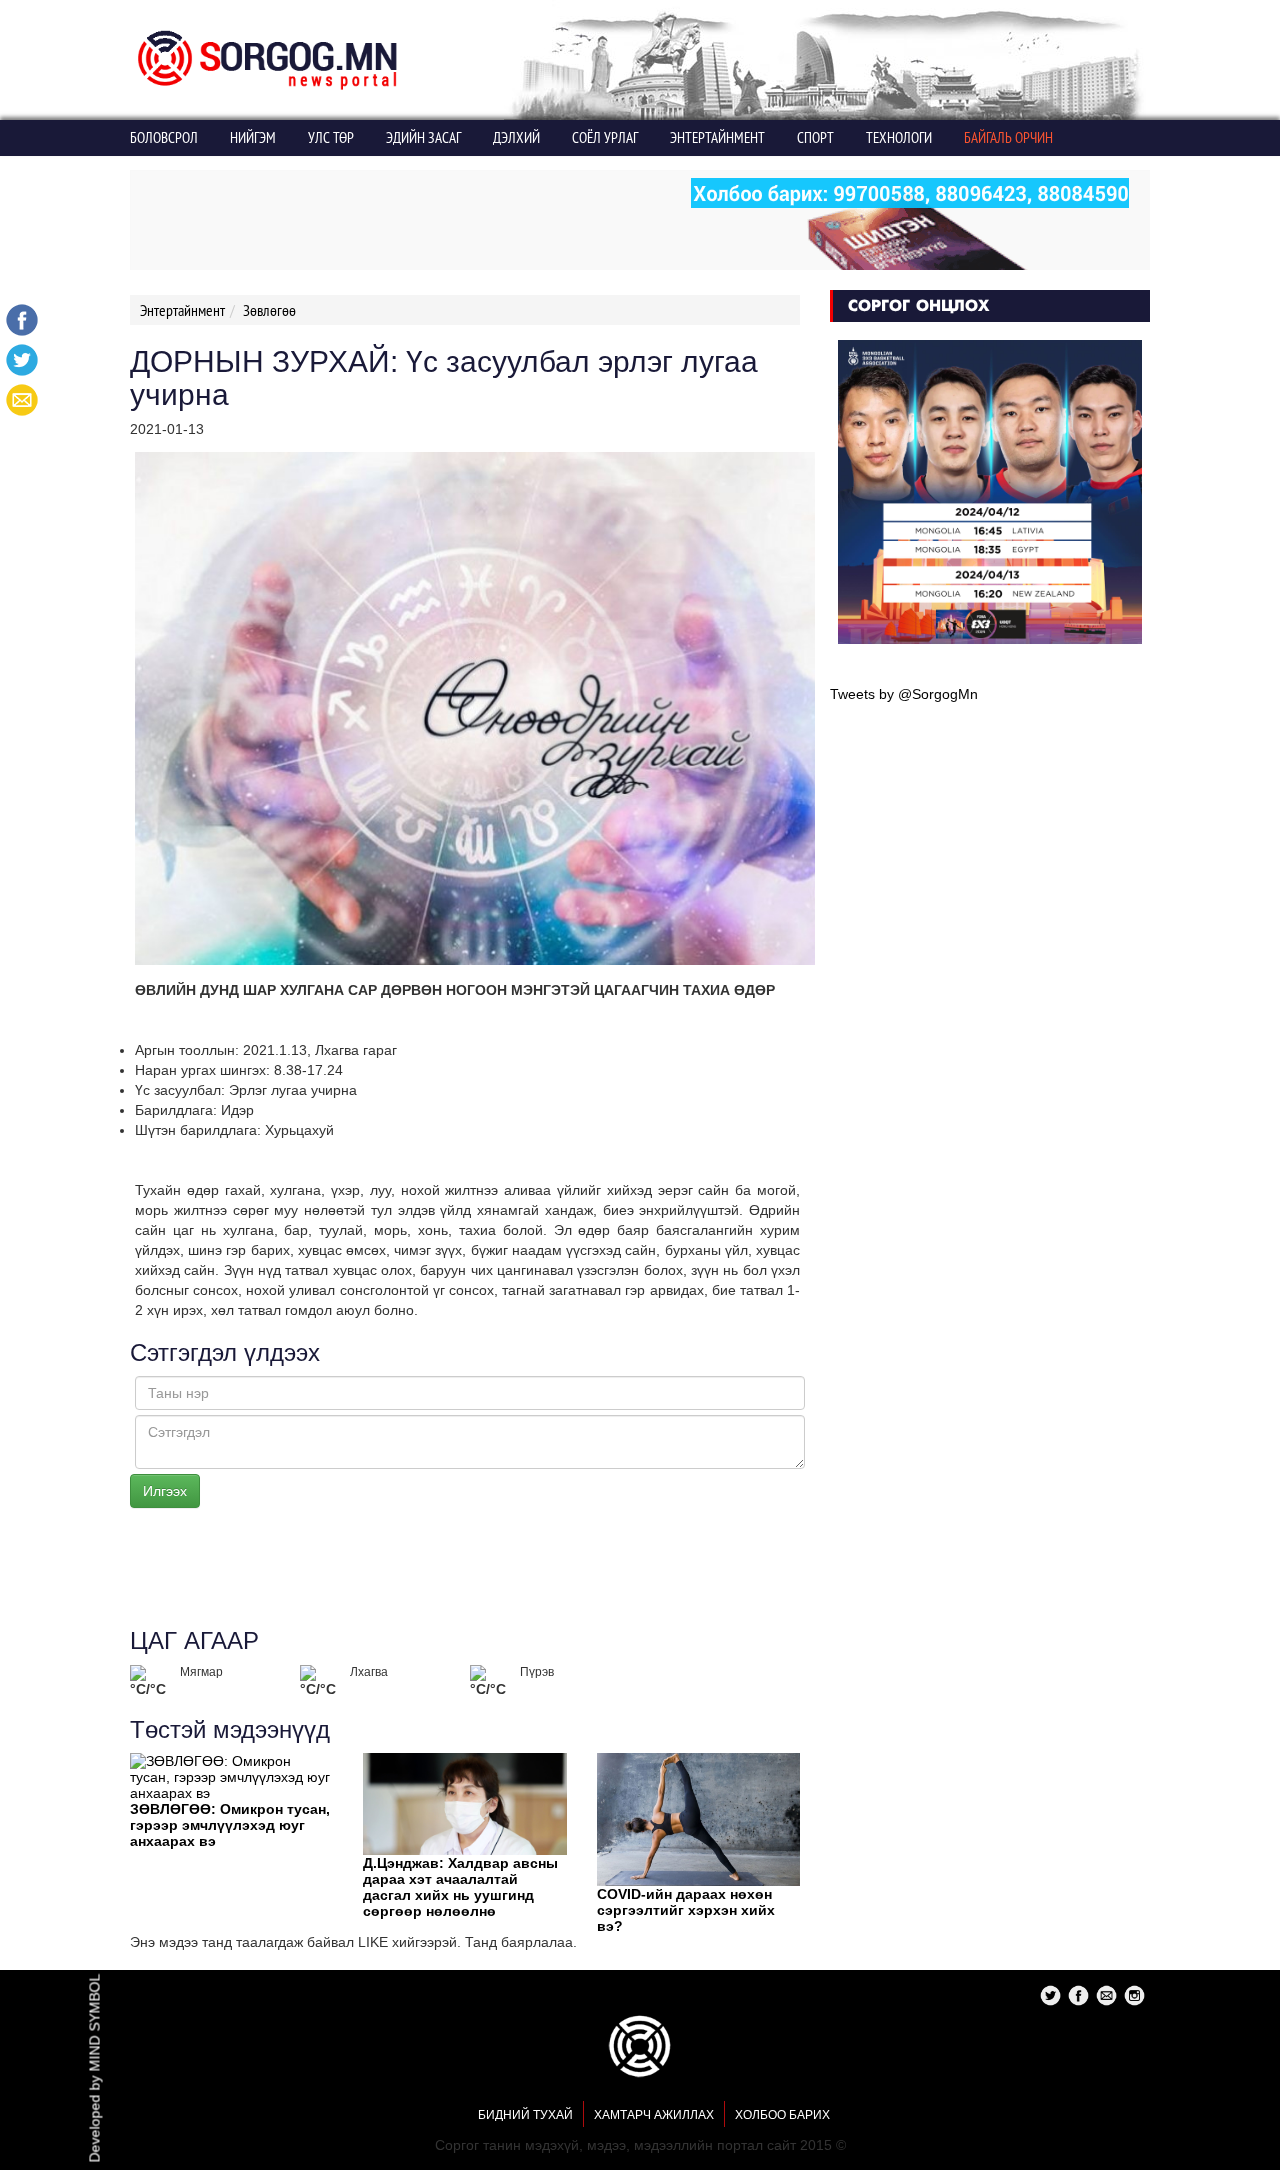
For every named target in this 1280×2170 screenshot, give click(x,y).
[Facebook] (22, 320)
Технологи (899, 137)
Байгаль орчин (1008, 137)
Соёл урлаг (605, 137)
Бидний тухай (525, 2115)
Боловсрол (164, 137)
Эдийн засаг (423, 137)
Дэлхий (516, 137)
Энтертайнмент (717, 137)
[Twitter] (22, 360)
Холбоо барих (782, 2115)
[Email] (22, 400)
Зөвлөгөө (269, 310)
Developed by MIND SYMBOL (95, 2068)
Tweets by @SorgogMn (904, 694)
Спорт (815, 137)
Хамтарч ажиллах (654, 2115)
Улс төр (331, 137)
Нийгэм (253, 137)
